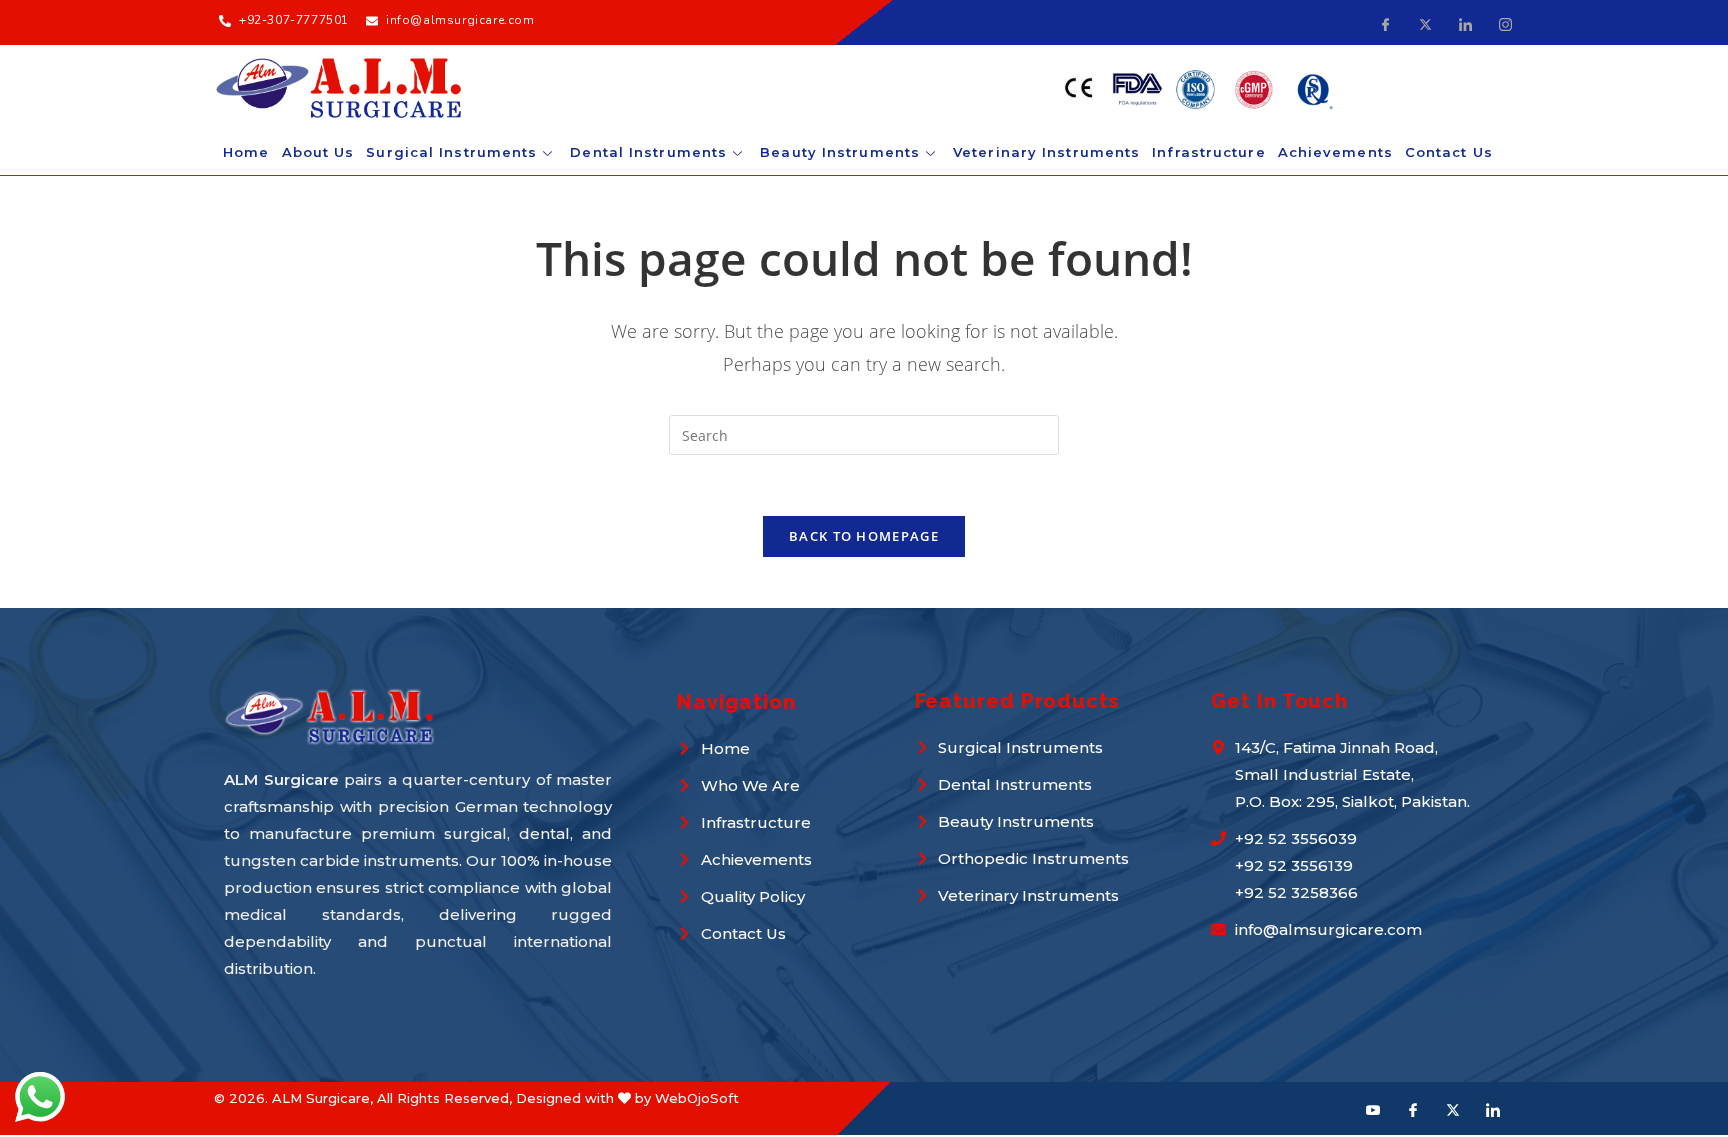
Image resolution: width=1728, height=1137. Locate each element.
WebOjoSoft (697, 1098)
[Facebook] (1385, 22)
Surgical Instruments (451, 152)
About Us (318, 152)
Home (246, 152)
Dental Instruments (648, 152)
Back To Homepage (864, 536)
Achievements (1335, 152)
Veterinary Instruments (1046, 152)
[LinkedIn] (1465, 22)
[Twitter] (1425, 22)
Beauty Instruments (840, 152)
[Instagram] (1505, 22)
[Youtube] (1373, 1108)
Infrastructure (1208, 152)
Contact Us (1449, 152)
